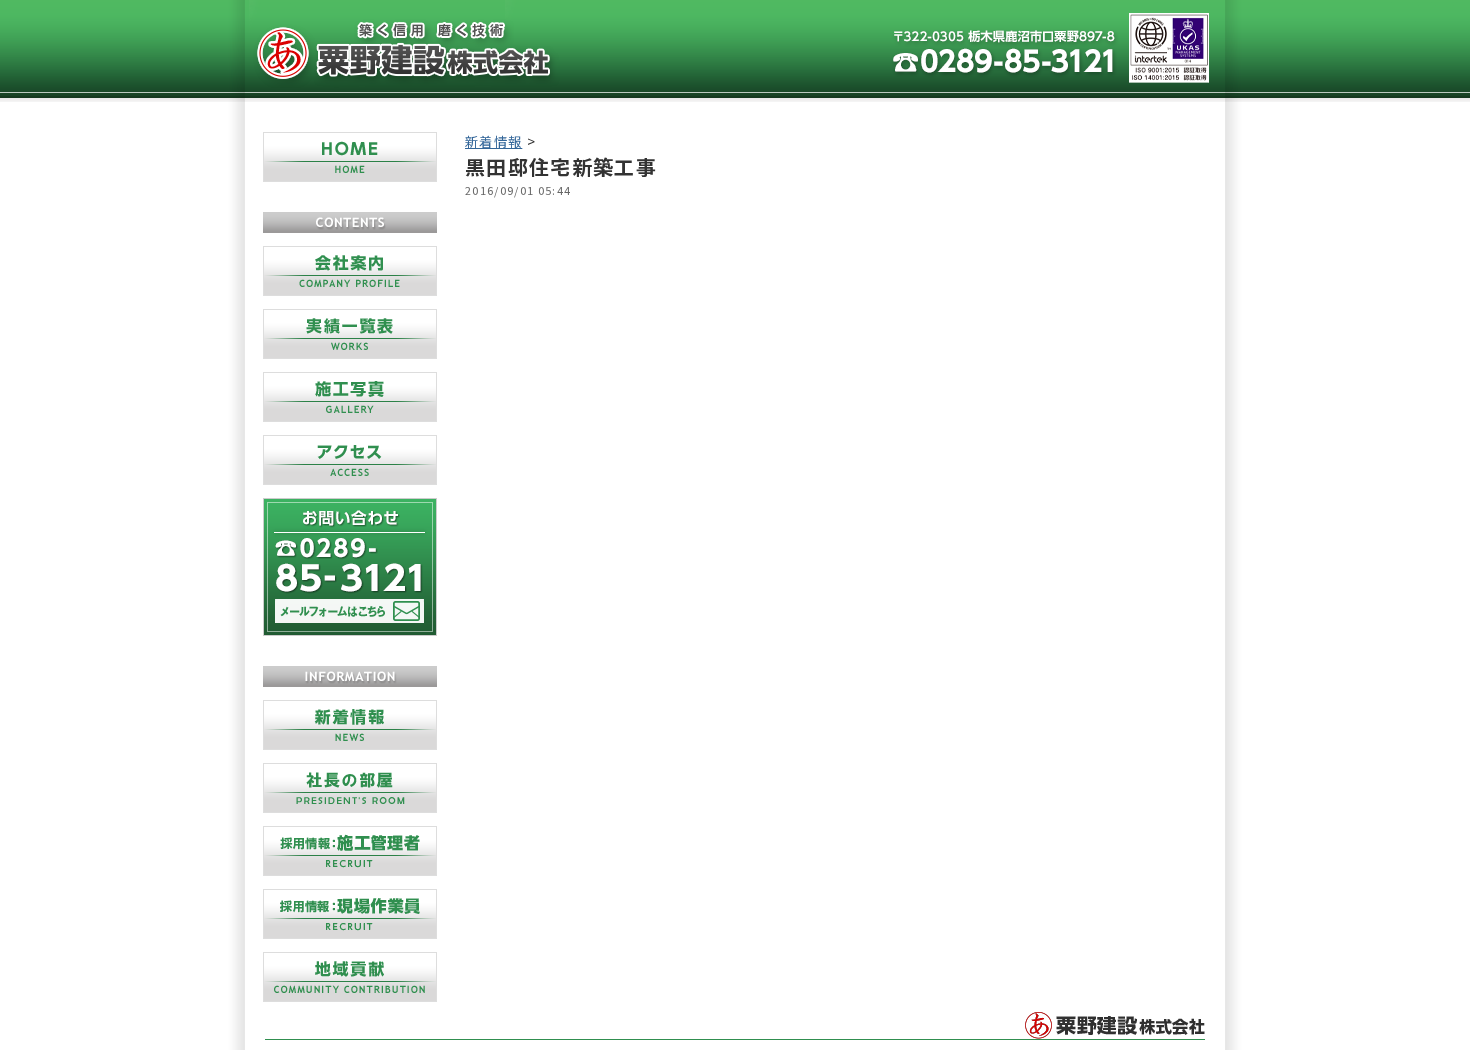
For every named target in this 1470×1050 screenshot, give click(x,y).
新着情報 (493, 141)
